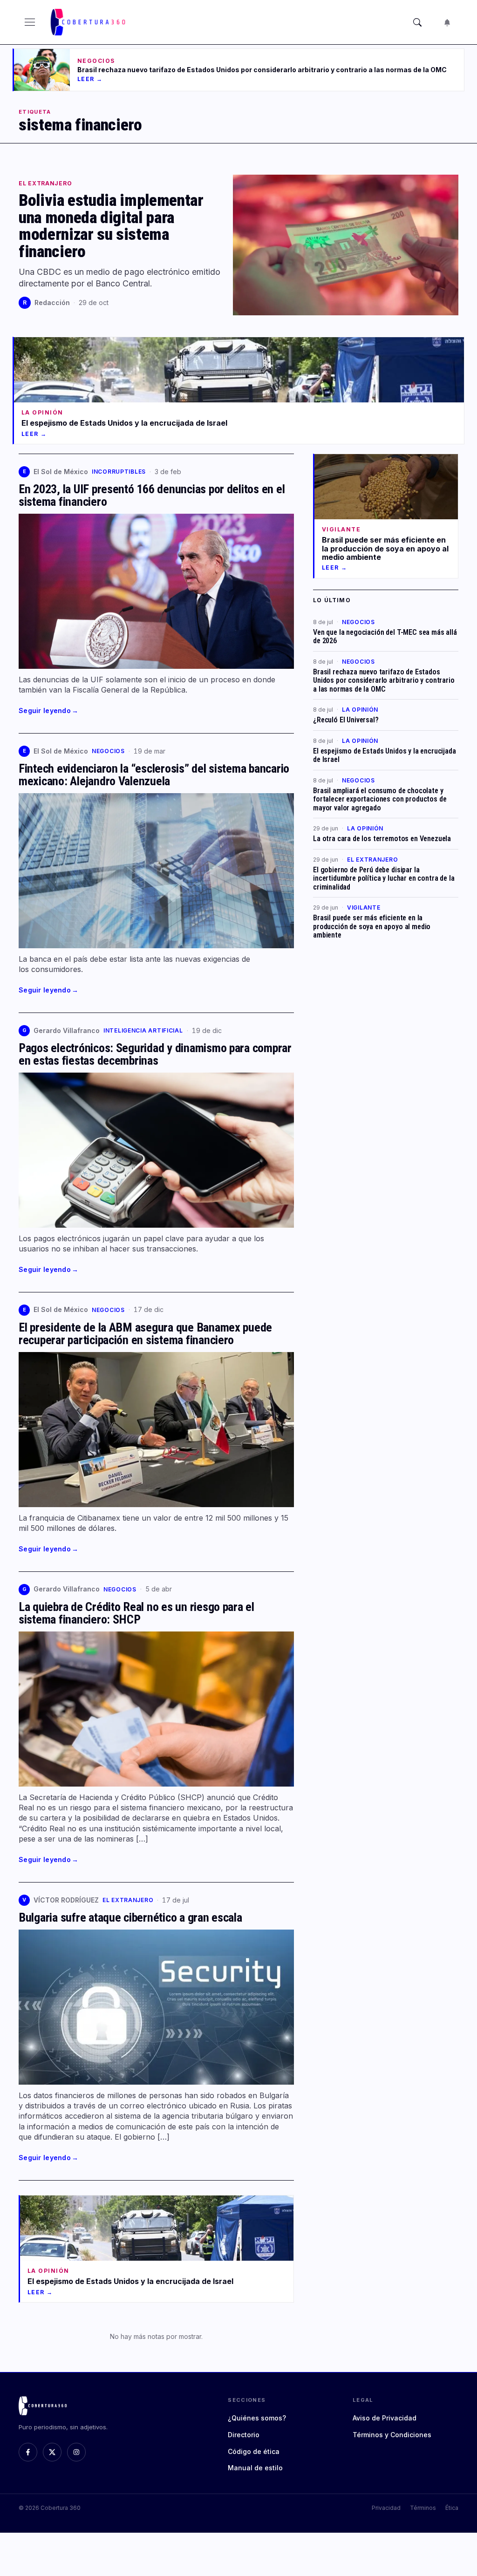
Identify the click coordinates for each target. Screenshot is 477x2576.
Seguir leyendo (48, 710)
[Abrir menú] (30, 22)
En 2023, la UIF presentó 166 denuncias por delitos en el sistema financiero (152, 495)
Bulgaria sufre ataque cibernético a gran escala (130, 1917)
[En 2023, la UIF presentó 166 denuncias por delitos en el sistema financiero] (156, 591)
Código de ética (254, 2451)
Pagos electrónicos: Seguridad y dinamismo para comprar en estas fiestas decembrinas (155, 1054)
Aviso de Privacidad (385, 2418)
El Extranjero (45, 184)
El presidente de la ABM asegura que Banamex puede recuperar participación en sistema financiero (145, 1334)
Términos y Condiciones (392, 2435)
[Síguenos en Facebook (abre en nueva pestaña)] (28, 2452)
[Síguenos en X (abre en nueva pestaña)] (52, 2452)
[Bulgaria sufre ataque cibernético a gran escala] (156, 2007)
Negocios (108, 751)
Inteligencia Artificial (143, 1030)
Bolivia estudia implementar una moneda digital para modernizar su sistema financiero (111, 226)
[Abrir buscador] (417, 22)
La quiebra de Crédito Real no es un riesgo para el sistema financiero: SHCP (136, 1613)
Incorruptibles (119, 472)
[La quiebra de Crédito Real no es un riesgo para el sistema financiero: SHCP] (156, 1709)
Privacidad (386, 2508)
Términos (423, 2508)
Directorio (244, 2435)
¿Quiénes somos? (257, 2418)
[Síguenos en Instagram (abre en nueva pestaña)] (76, 2452)
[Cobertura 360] (89, 22)
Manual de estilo (255, 2468)
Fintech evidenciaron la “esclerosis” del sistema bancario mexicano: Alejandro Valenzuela (154, 775)
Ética (452, 2508)
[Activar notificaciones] (447, 22)
